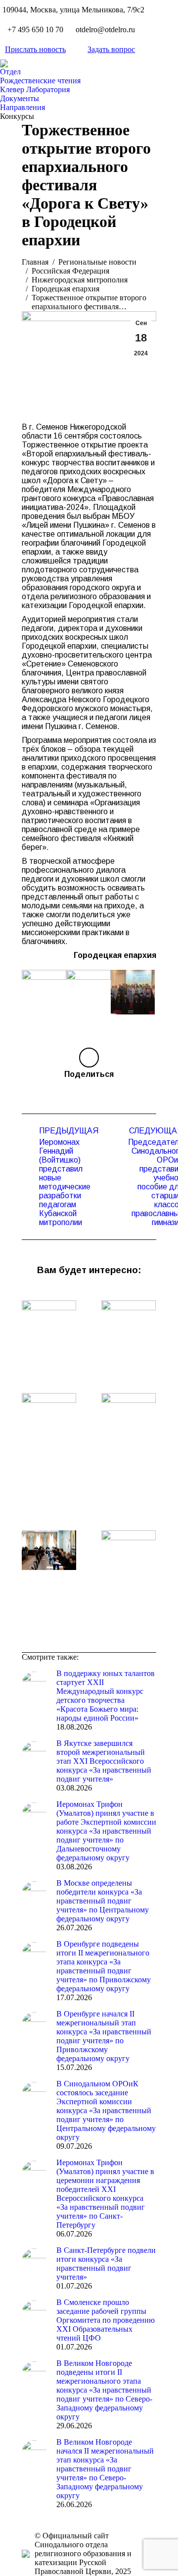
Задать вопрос (111, 49)
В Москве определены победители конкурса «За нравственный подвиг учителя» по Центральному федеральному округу (103, 1901)
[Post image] (49, 1320)
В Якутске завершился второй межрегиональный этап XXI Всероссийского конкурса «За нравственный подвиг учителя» (104, 1761)
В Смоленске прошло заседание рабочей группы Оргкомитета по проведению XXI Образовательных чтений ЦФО (106, 2320)
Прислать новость (35, 49)
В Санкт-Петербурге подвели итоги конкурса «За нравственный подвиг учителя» (106, 2264)
